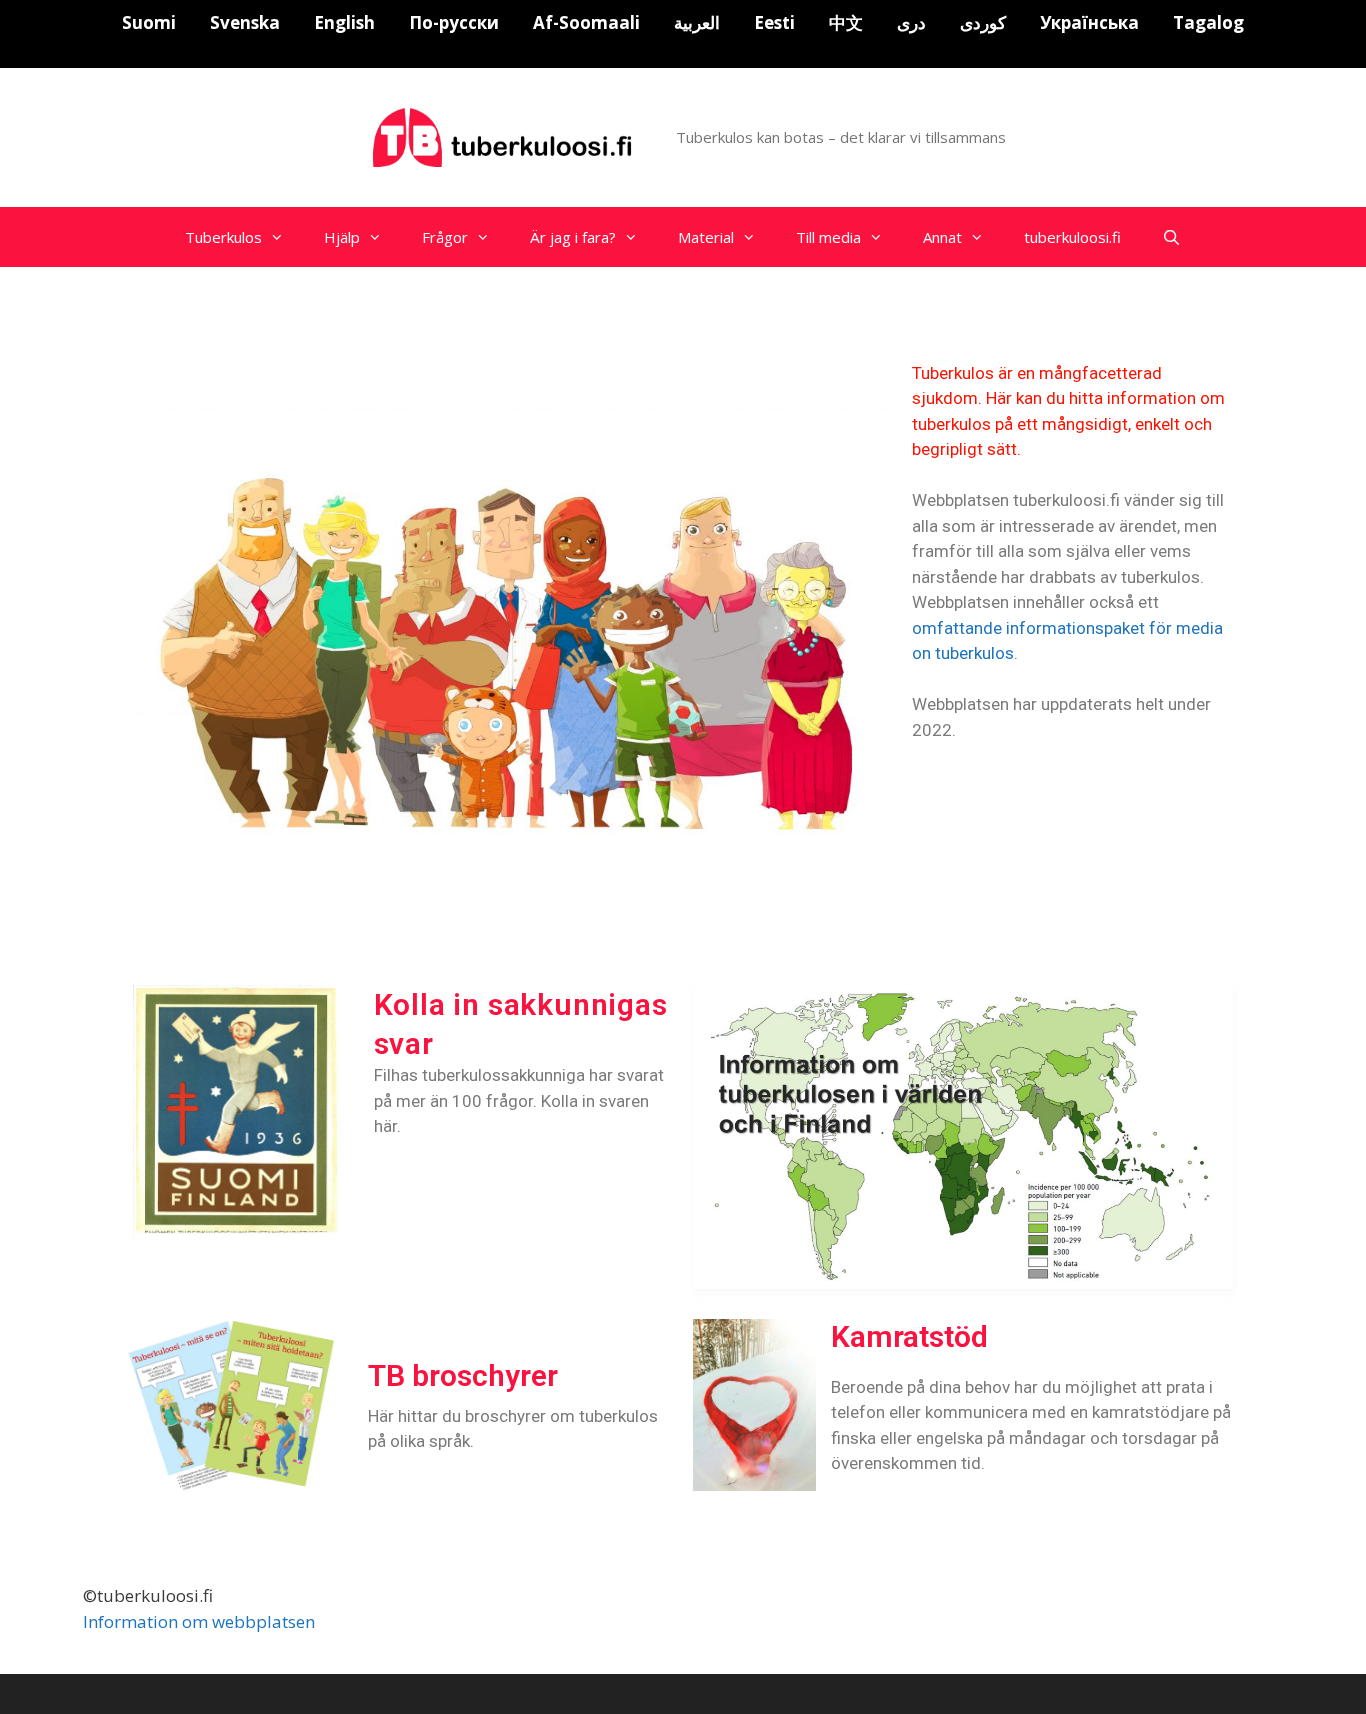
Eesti (774, 22)
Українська (1089, 22)
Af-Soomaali (586, 22)
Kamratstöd (909, 1336)
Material (706, 237)
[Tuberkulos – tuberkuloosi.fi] (505, 135)
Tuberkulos (223, 237)
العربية (697, 22)
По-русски (454, 22)
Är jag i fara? (573, 237)
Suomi (149, 22)
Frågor (445, 237)
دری (911, 22)
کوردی (983, 22)
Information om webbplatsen (199, 1621)
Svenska (245, 22)
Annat (942, 237)
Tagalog (1208, 22)
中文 (846, 22)
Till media (828, 237)
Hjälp (342, 237)
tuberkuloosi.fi (1072, 237)
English (344, 22)
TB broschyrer (463, 1375)
